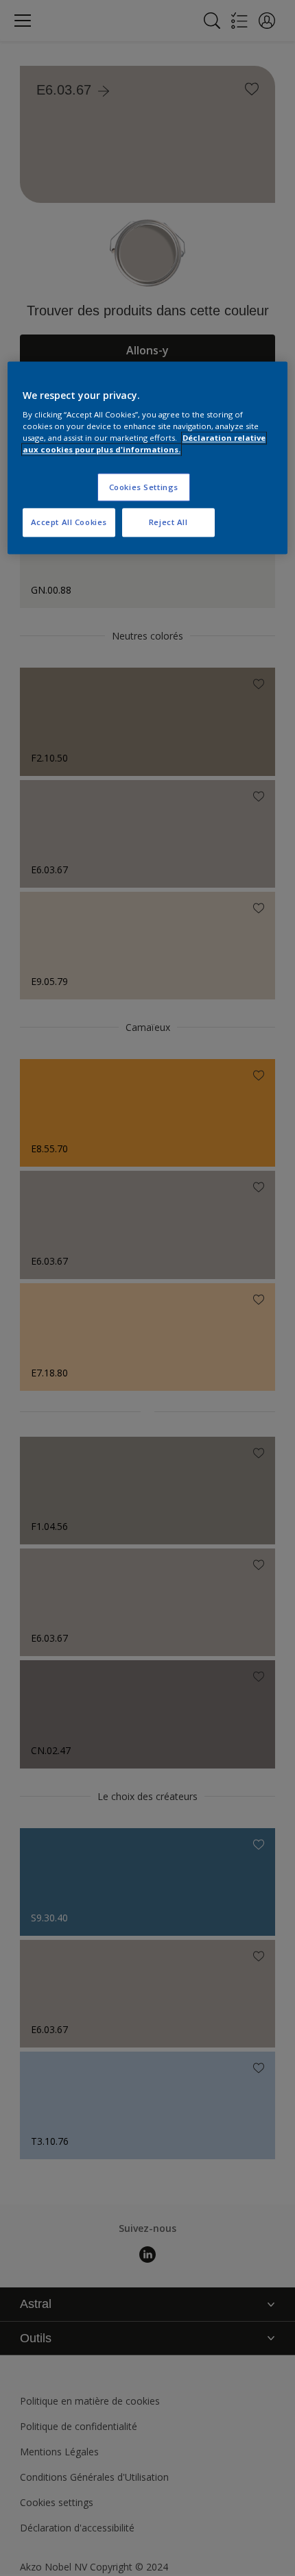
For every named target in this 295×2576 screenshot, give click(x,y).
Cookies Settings (144, 487)
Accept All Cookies (69, 523)
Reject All (168, 523)
